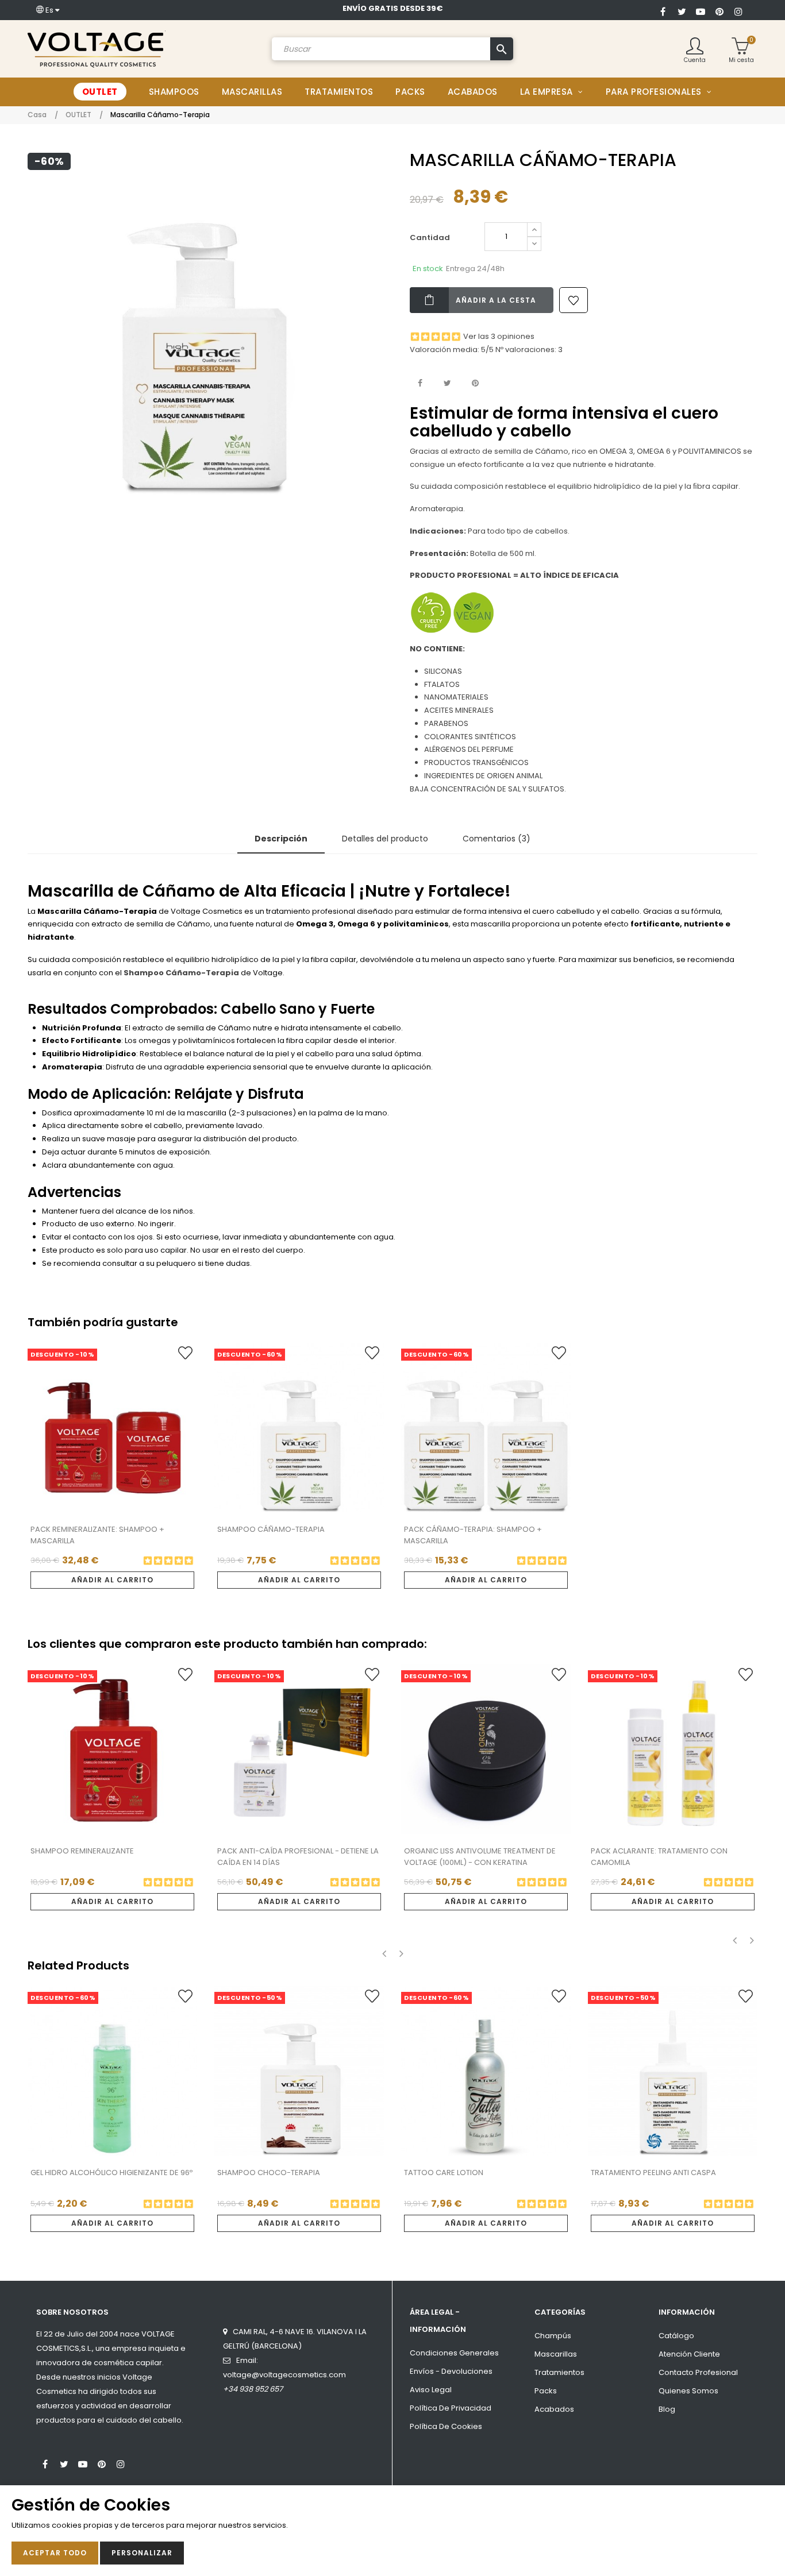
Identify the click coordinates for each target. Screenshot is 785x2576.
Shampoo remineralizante (82, 1851)
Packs (546, 2391)
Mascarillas (556, 2354)
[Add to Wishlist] (574, 300)
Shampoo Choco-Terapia (269, 2173)
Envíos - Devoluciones (451, 2371)
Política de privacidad (451, 2408)
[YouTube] (701, 10)
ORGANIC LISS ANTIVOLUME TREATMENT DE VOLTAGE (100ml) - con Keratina (480, 1857)
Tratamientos (559, 2372)
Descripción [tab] (281, 839)
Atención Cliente (689, 2354)
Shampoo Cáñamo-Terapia (271, 1529)
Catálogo (676, 2336)
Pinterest (475, 383)
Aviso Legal (431, 2390)
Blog (667, 2409)
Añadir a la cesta (496, 300)
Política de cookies (446, 2426)
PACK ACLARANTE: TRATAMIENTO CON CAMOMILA (659, 1857)
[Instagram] (738, 10)
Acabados (554, 2409)
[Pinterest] (719, 10)
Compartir (420, 383)
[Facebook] (663, 10)
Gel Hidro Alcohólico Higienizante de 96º (111, 2173)
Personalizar (142, 2553)
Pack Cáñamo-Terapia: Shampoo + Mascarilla (473, 1535)
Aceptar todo (55, 2553)
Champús (553, 2336)
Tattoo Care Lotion (444, 2173)
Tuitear (447, 383)
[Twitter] (682, 10)
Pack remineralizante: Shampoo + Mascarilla (97, 1535)
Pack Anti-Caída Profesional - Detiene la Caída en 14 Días (298, 1857)
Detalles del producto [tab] (385, 839)
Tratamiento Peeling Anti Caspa (653, 2173)
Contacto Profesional (698, 2372)
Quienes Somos (688, 2391)
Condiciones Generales (454, 2353)
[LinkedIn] (140, 2459)
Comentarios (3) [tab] (497, 839)
